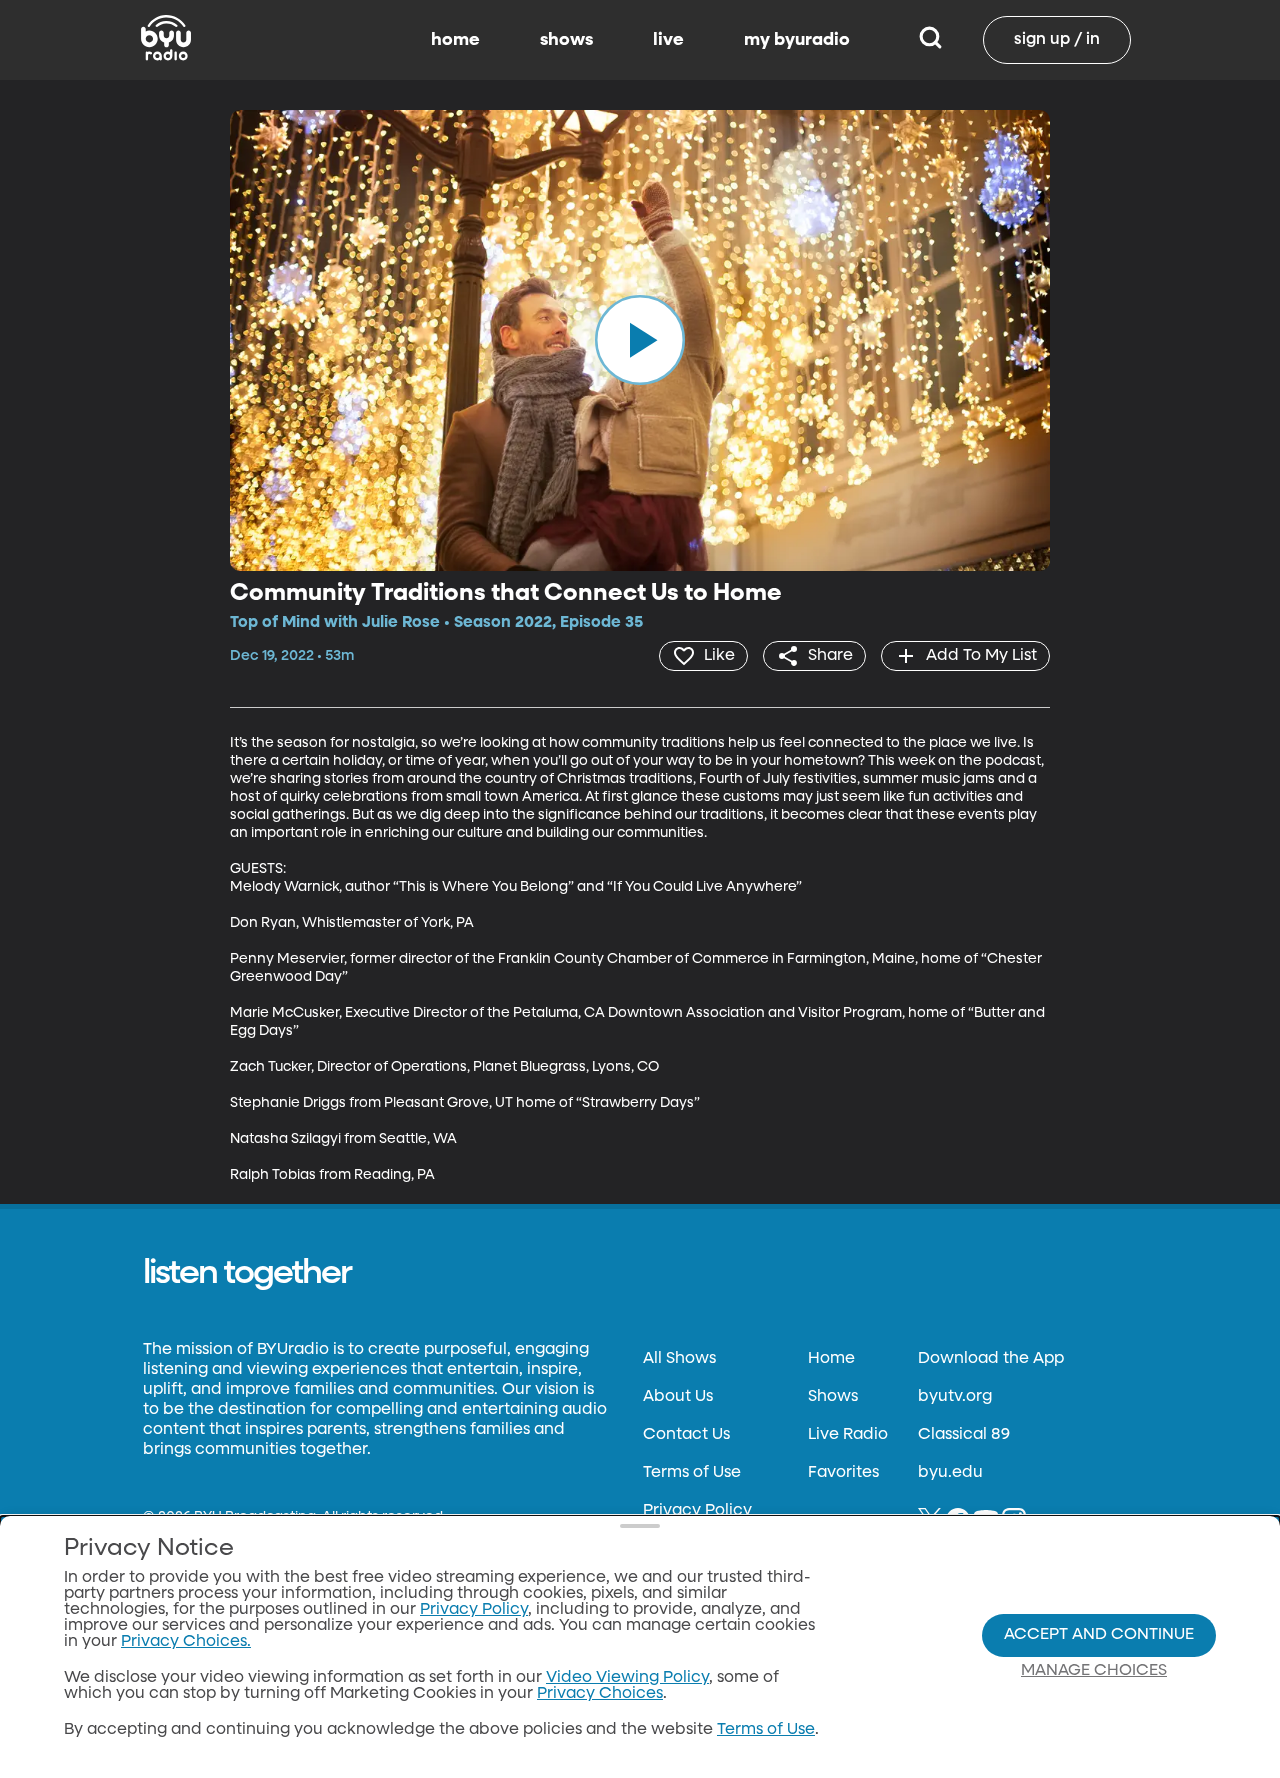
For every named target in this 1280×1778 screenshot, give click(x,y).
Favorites (843, 1473)
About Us (678, 1397)
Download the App (991, 1359)
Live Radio (848, 1435)
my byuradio (797, 40)
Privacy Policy (697, 1511)
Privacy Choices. (186, 1642)
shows (566, 40)
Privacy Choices (600, 1694)
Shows (833, 1397)
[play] (640, 340)
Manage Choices (1094, 1671)
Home (831, 1359)
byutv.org (955, 1397)
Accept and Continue (1099, 1635)
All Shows (679, 1359)
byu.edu (950, 1473)
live (668, 40)
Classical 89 (964, 1435)
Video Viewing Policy (627, 1678)
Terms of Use (692, 1473)
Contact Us (686, 1435)
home (455, 40)
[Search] (930, 40)
